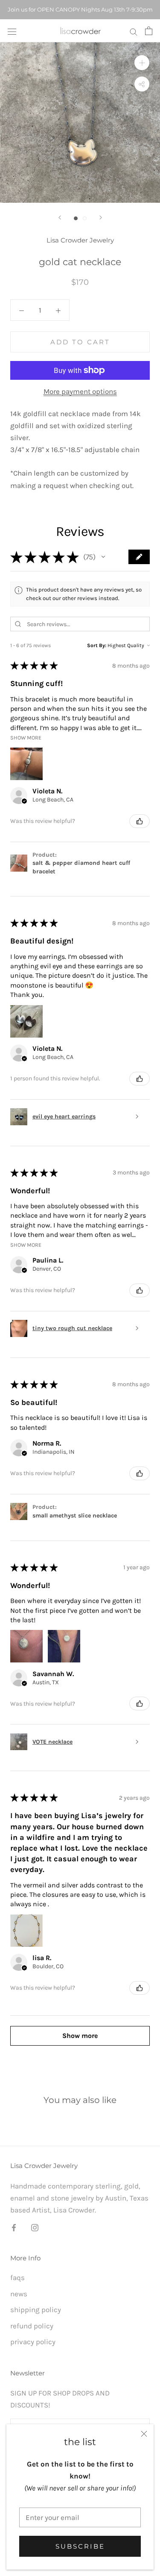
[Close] (144, 2434)
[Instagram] (35, 2227)
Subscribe (80, 2546)
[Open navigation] (12, 31)
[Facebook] (14, 2227)
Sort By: (97, 645)
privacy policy (33, 2342)
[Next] (101, 217)
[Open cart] (149, 31)
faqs (17, 2277)
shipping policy (36, 2310)
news (19, 2294)
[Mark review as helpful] (140, 821)
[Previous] (60, 217)
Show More (26, 738)
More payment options (80, 391)
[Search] (134, 31)
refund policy (32, 2326)
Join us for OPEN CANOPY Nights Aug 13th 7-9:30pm (80, 9)
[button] (103, 557)
